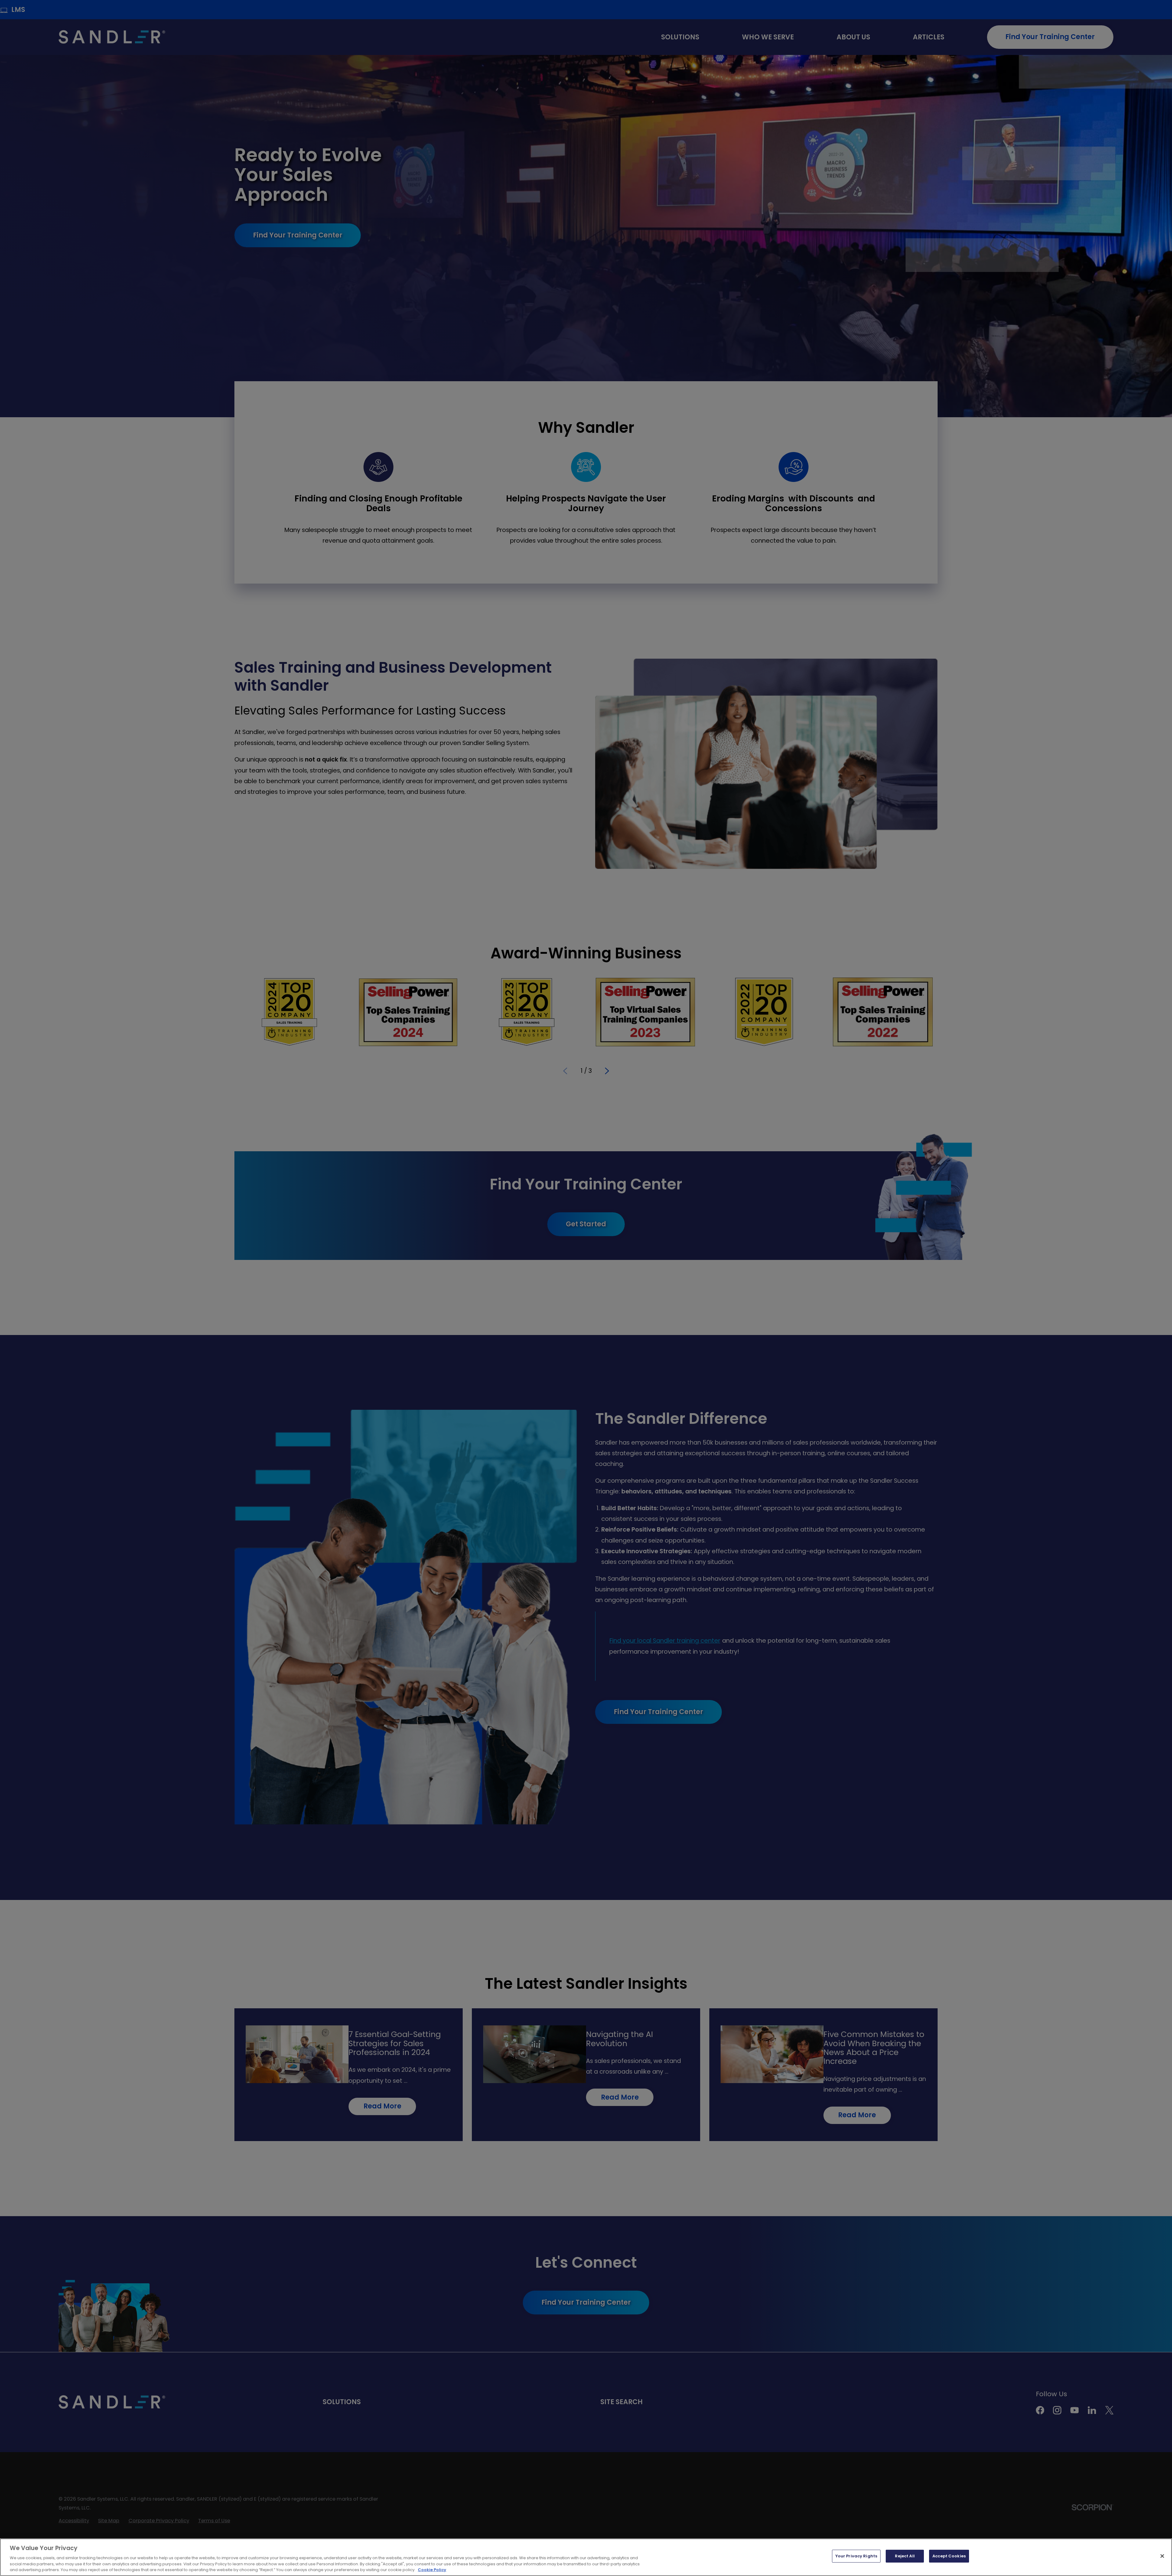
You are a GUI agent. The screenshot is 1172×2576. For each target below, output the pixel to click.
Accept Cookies (949, 2556)
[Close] (1162, 2556)
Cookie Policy (432, 2570)
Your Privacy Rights (856, 2556)
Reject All (905, 2556)
